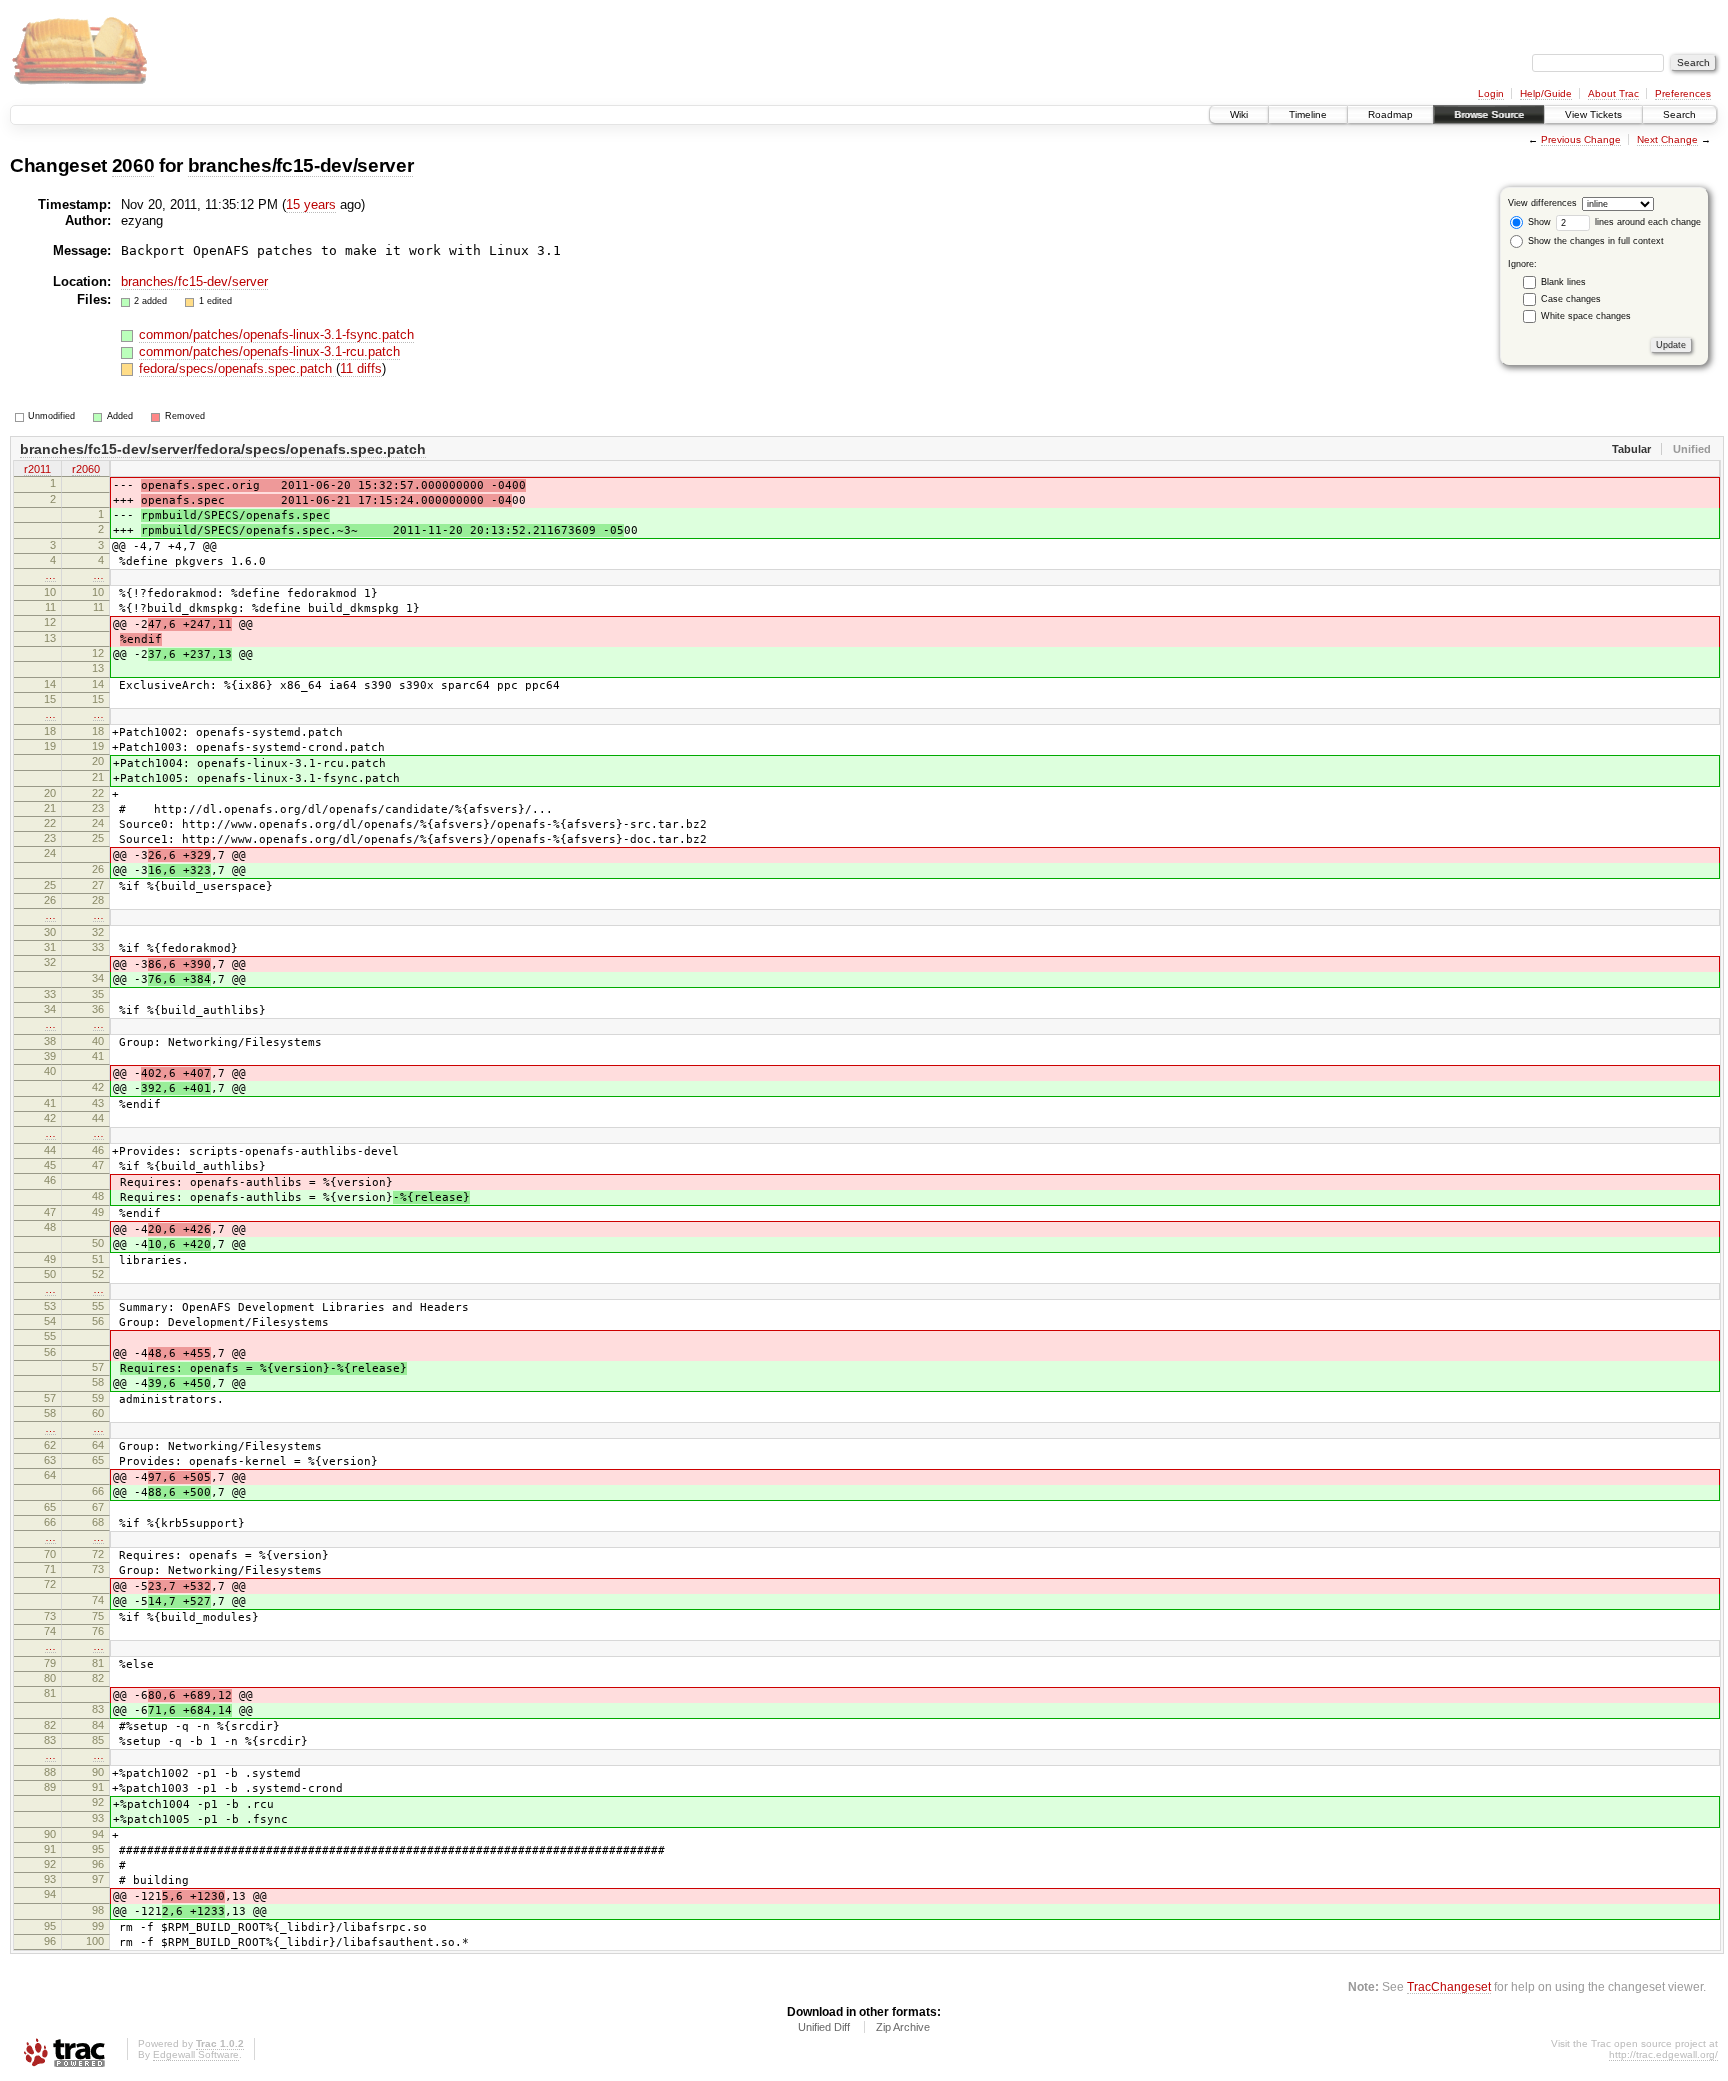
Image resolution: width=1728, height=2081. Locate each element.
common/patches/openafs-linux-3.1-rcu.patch (269, 351)
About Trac (1613, 93)
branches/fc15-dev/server (301, 165)
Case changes (1571, 299)
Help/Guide (1546, 93)
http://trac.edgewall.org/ (1663, 2054)
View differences (1542, 203)
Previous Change (1581, 139)
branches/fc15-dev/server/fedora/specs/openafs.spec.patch (223, 449)
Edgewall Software (196, 2054)
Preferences (1683, 93)
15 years (311, 204)
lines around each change (1646, 222)
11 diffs (361, 368)
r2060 (86, 469)
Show (1538, 222)
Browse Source (1489, 114)
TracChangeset (1449, 1986)
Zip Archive (903, 2027)
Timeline (1308, 114)
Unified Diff (824, 2027)
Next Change (1667, 139)
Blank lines (1563, 282)
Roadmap (1390, 114)
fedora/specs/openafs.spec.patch (237, 368)
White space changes (1586, 316)
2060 (133, 165)
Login (1491, 93)
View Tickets (1593, 114)
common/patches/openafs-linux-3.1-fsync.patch (276, 334)
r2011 (37, 469)
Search (1679, 114)
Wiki (1239, 114)
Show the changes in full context (1594, 241)
